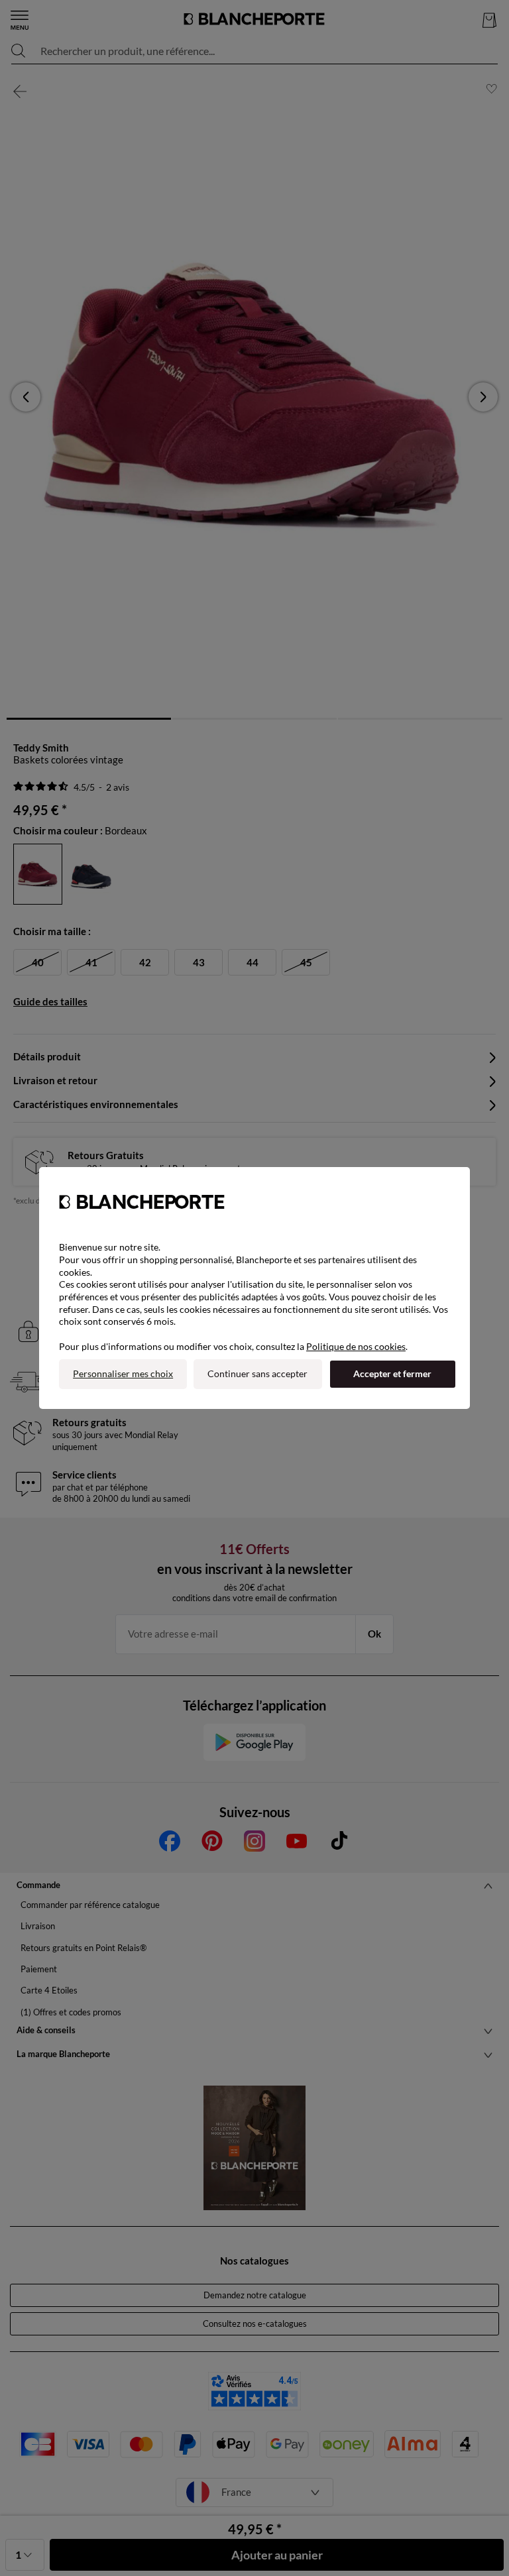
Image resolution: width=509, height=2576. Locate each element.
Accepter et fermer (392, 1373)
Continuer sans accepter (257, 1373)
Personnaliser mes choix (123, 1373)
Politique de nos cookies (356, 1346)
